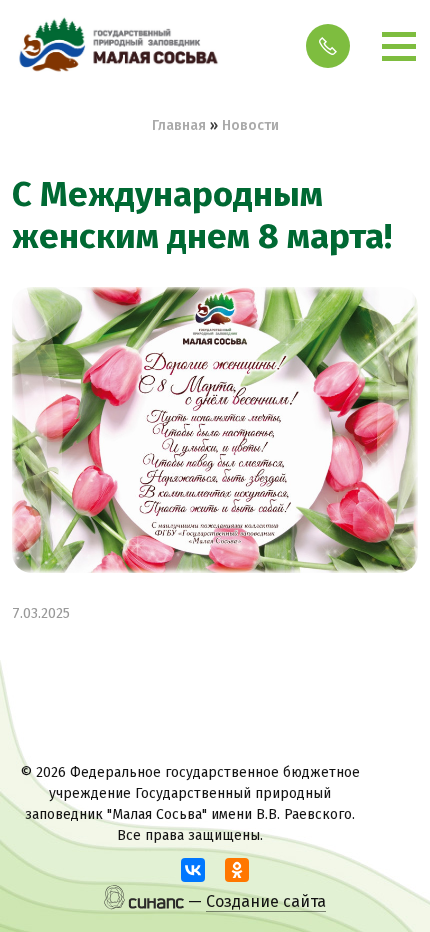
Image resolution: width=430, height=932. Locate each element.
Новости (250, 125)
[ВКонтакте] (193, 870)
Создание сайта (266, 901)
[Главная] (117, 45)
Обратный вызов (328, 46)
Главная (179, 125)
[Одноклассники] (237, 870)
